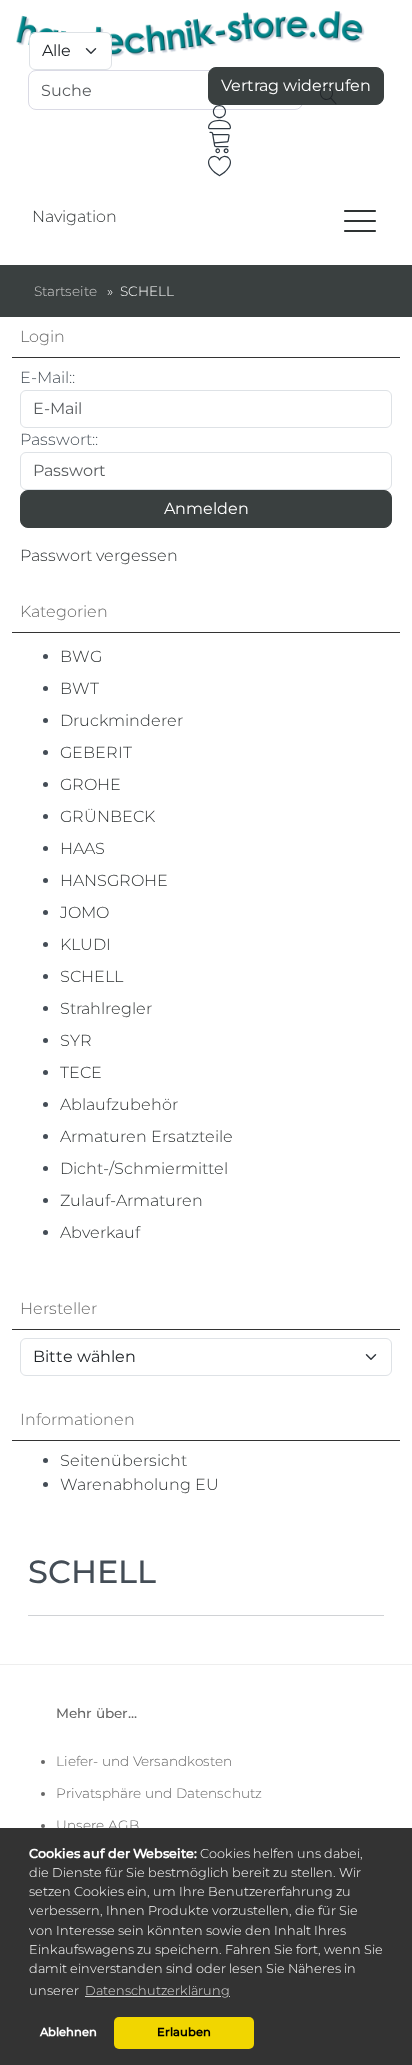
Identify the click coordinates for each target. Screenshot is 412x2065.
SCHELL (91, 976)
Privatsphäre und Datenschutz (159, 1793)
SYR (76, 1040)
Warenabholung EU (139, 1484)
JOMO (84, 912)
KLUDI (85, 944)
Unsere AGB (97, 1825)
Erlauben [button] (184, 2032)
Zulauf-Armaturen (131, 1200)
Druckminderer (121, 720)
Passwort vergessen (99, 555)
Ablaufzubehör (119, 1104)
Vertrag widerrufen (296, 85)
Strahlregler (106, 1008)
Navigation (74, 216)
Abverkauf (100, 1232)
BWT (79, 688)
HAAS (82, 848)
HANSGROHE (114, 880)
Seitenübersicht (123, 1460)
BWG (81, 656)
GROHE (90, 784)
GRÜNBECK (107, 816)
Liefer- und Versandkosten (144, 1761)
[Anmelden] (220, 117)
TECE (81, 1072)
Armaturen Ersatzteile (146, 1136)
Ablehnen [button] (68, 2032)
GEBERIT (96, 752)
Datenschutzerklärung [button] (157, 1990)
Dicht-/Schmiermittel (144, 1168)
